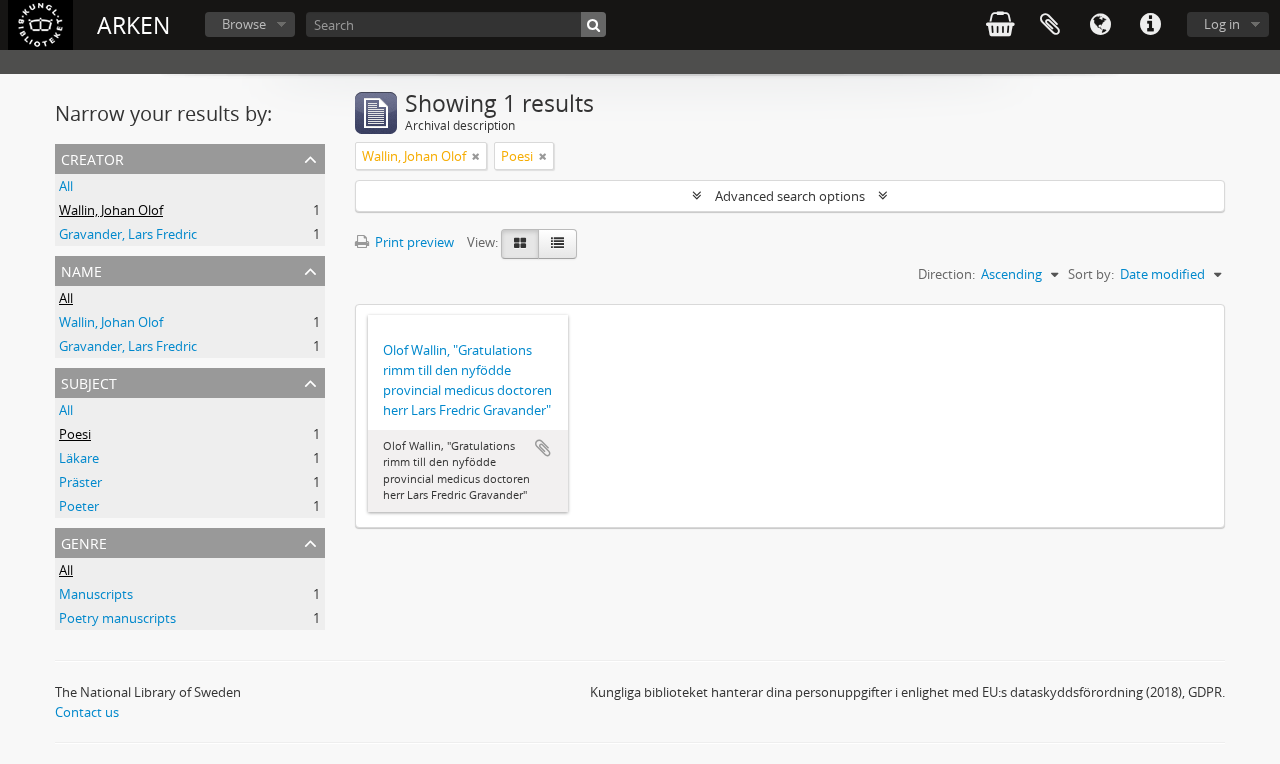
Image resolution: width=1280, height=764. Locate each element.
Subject (89, 381)
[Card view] (520, 244)
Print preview (413, 242)
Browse (244, 24)
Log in (1222, 24)
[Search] (593, 24)
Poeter (79, 506)
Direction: (946, 274)
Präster (80, 482)
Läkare (79, 458)
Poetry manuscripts (117, 618)
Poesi (75, 434)
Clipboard (1050, 25)
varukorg (1000, 25)
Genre (84, 541)
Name (81, 269)
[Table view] (557, 244)
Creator (92, 157)
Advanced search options (790, 196)
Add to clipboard (543, 448)
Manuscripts (96, 594)
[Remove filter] (476, 156)
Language (1100, 25)
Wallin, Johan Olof (111, 210)
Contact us (87, 712)
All (66, 186)
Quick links (1150, 25)
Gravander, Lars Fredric (128, 234)
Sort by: (1091, 274)
